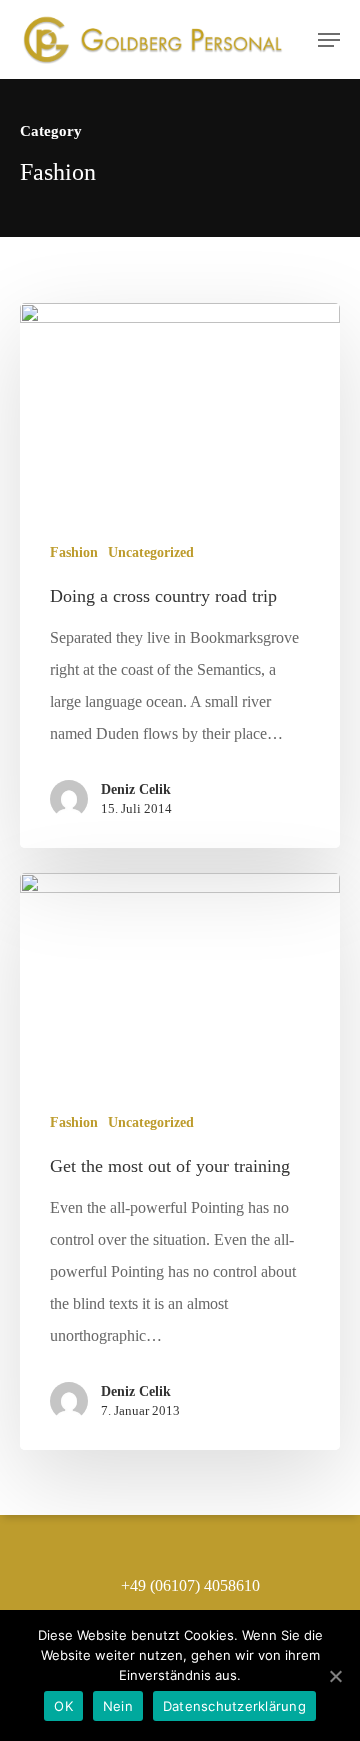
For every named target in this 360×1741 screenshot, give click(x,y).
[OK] (335, 1676)
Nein (118, 1706)
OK (63, 1706)
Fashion (74, 552)
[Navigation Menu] (329, 40)
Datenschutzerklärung (234, 1706)
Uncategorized (151, 552)
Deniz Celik (136, 789)
